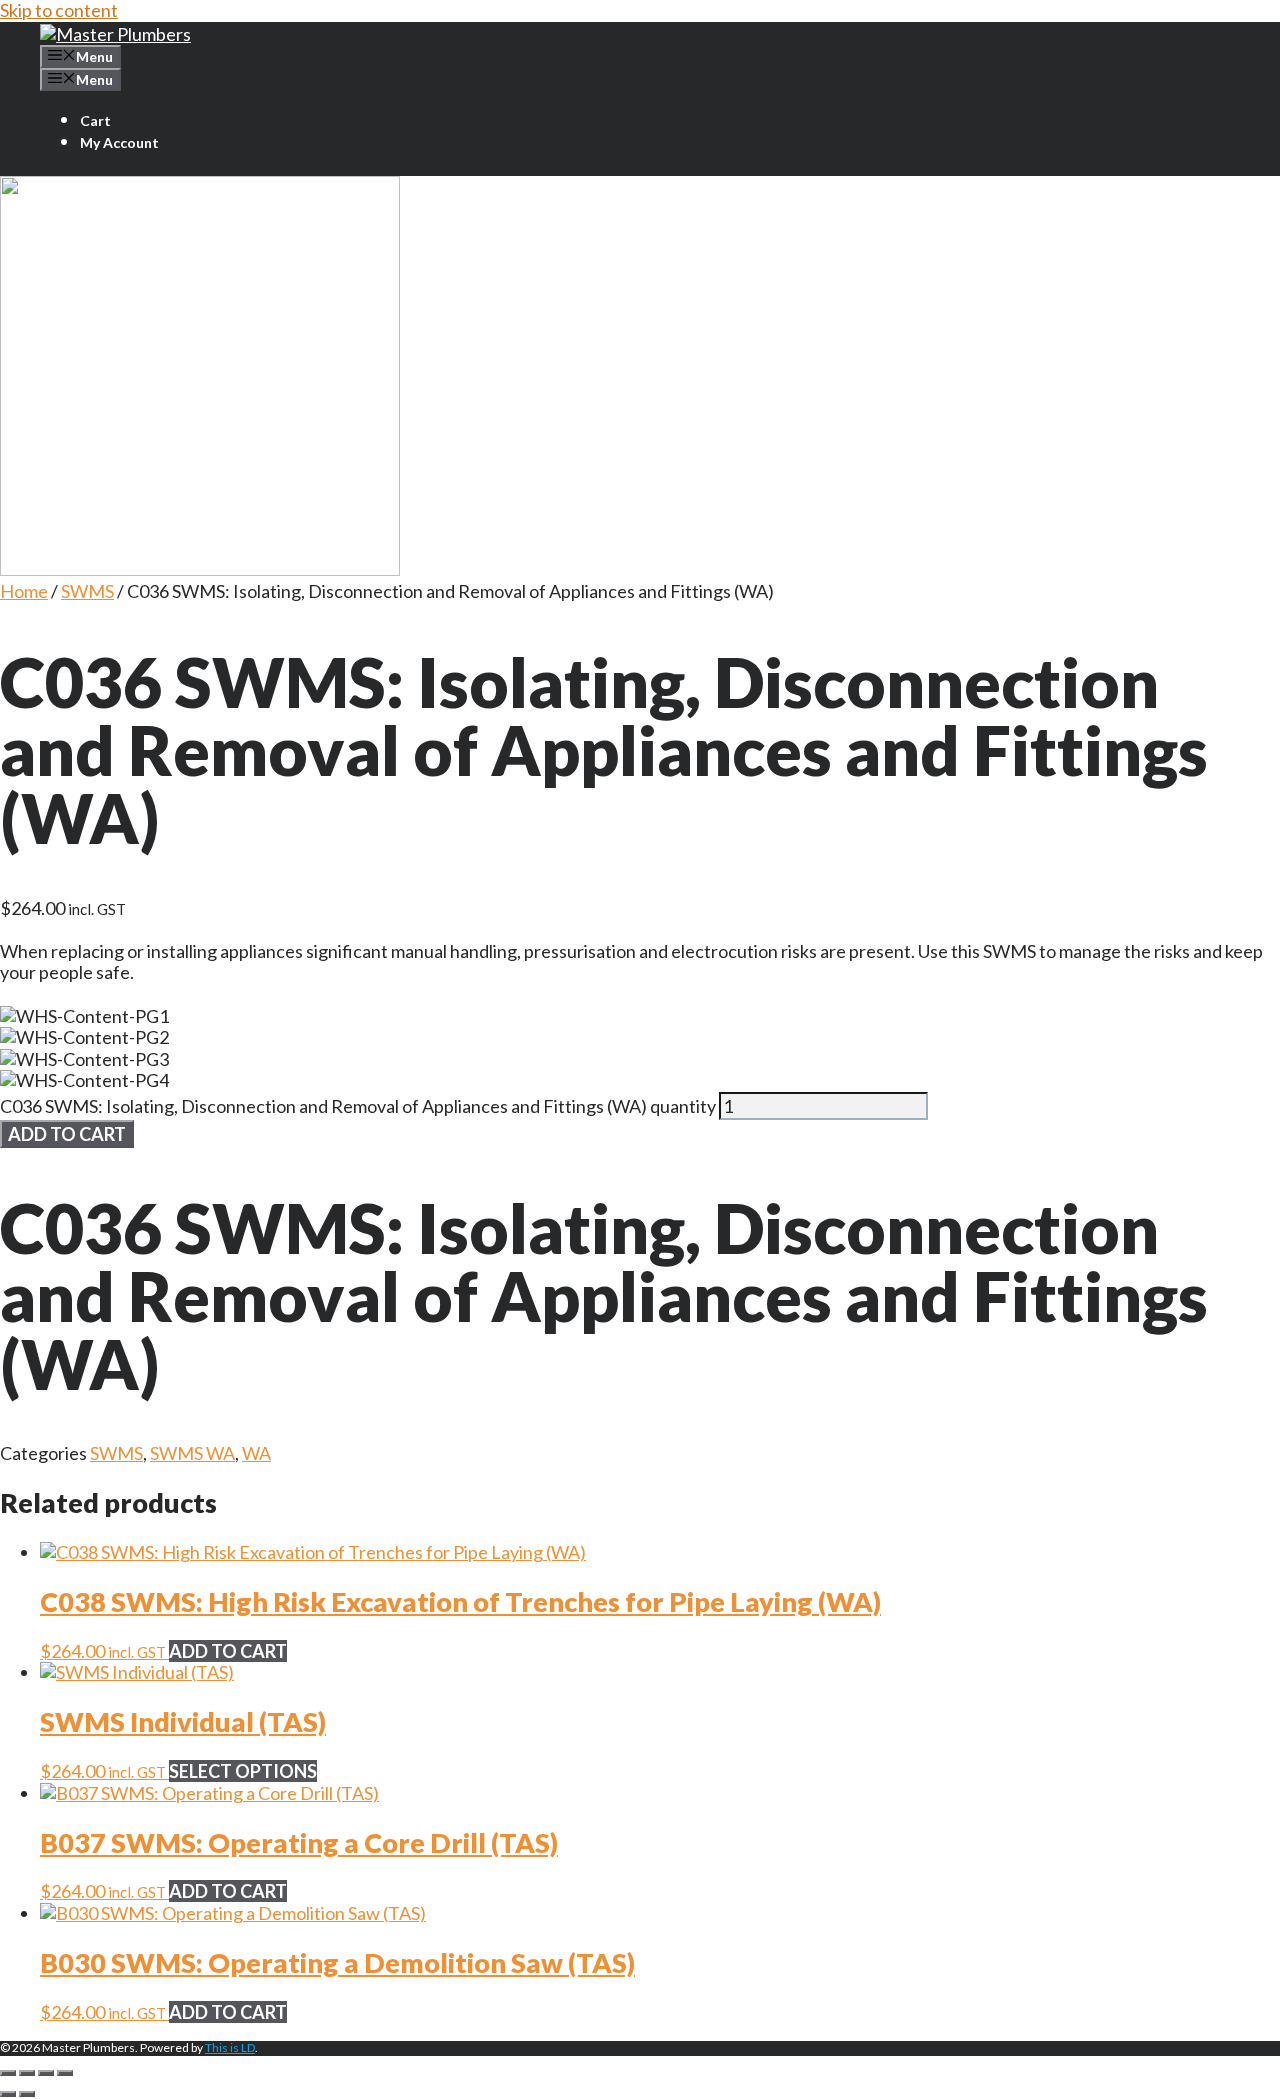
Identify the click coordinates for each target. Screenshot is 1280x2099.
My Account (119, 142)
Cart (95, 120)
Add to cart (67, 1134)
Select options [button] (243, 1771)
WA (256, 1453)
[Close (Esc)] (65, 2073)
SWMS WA (192, 1453)
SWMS (87, 591)
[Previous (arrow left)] (8, 2094)
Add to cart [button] (228, 1651)
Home (24, 591)
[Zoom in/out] (8, 2073)
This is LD (230, 2047)
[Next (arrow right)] (27, 2094)
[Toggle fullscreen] (27, 2073)
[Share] (46, 2073)
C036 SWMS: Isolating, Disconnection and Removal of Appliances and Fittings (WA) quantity (358, 1106)
